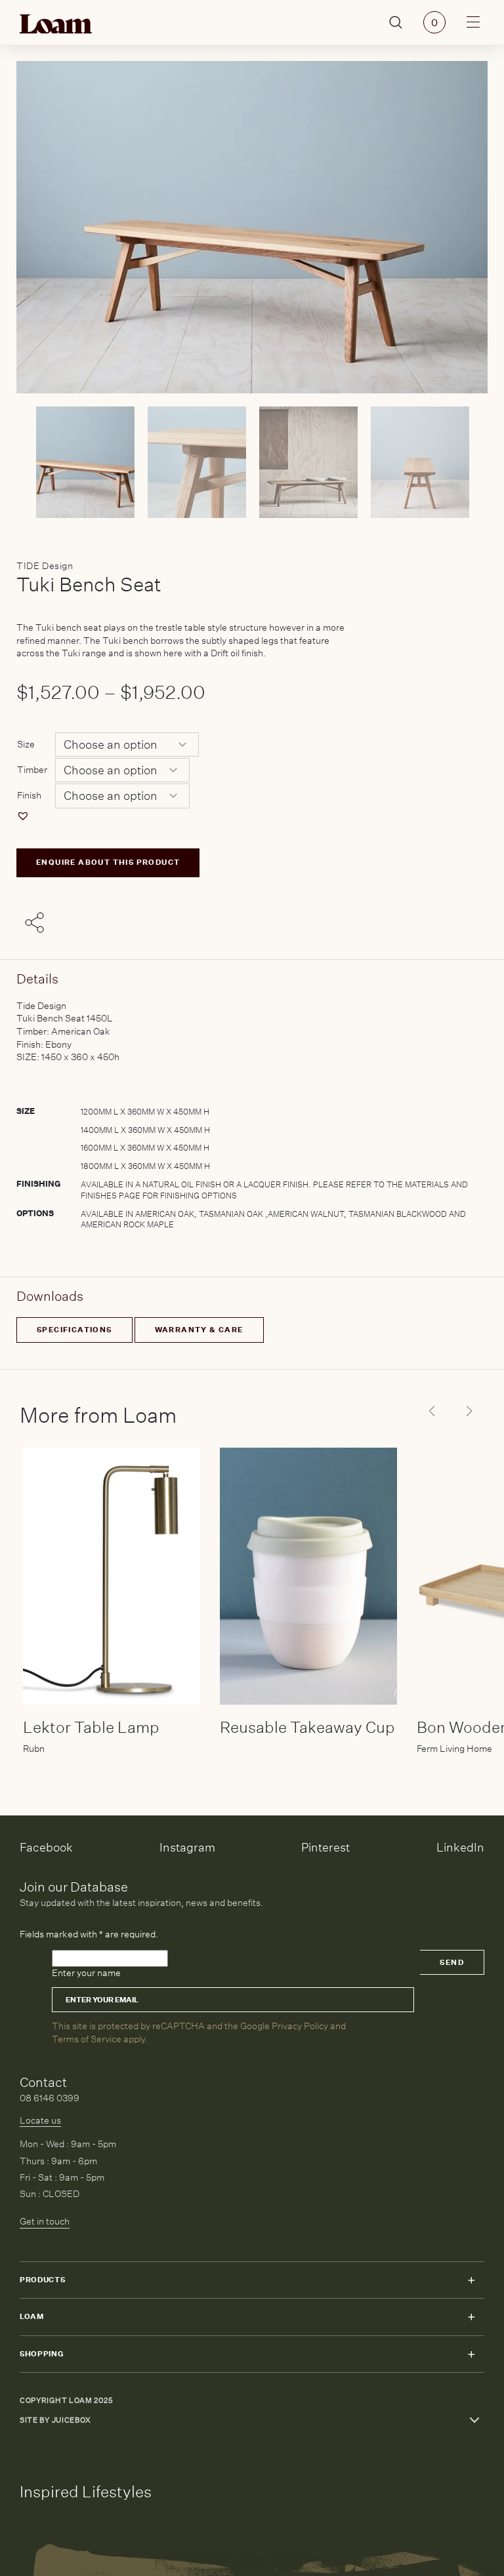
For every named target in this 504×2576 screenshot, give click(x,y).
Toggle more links (474, 2420)
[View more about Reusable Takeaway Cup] (308, 1576)
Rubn (34, 1749)
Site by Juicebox (55, 2420)
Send (452, 1963)
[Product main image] (85, 462)
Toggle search (395, 23)
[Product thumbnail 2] (308, 462)
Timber (32, 770)
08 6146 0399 (50, 2098)
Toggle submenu (471, 2280)
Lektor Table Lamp (91, 1727)
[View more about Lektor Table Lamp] (112, 1576)
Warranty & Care (199, 1330)
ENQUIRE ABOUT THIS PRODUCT (108, 862)
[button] (25, 816)
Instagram (187, 1847)
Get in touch (45, 2221)
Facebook (46, 1847)
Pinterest (325, 1847)
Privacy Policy (300, 2026)
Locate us (40, 2120)
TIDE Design (45, 566)
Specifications (74, 1330)
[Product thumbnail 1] (197, 462)
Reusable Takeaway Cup (307, 1727)
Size (26, 744)
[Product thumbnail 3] (420, 462)
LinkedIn (460, 1847)
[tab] (252, 1119)
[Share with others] (37, 924)
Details (37, 979)
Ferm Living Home (454, 1749)
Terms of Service (87, 2039)
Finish (29, 795)
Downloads (50, 1296)
